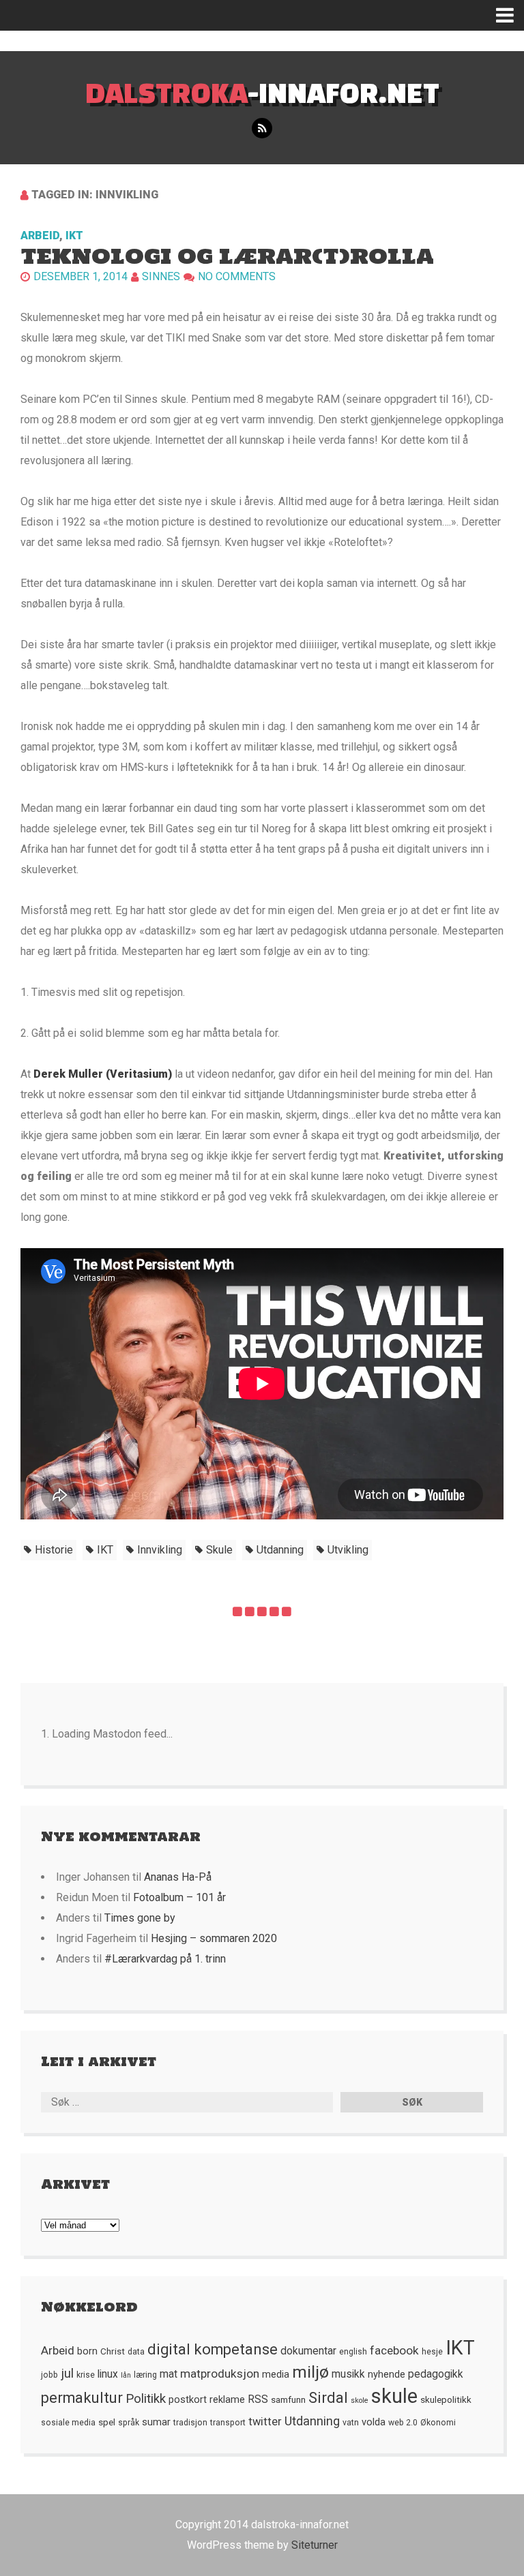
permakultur (82, 2398)
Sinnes (161, 276)
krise (86, 2375)
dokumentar (308, 2351)
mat (169, 2374)
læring (145, 2375)
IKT (74, 236)
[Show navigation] (510, 15)
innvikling (160, 1550)
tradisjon (190, 2423)
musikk (348, 2374)
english (353, 2352)
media (276, 2374)
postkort (188, 2399)
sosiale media (68, 2423)
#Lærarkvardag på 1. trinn (165, 1959)
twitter (265, 2422)
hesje (432, 2352)
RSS (258, 2399)
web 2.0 (403, 2423)
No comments (237, 276)
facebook (394, 2350)
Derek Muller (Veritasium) (104, 1074)
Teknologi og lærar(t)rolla (227, 256)
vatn (351, 2423)
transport (228, 2423)
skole (360, 2400)
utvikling (348, 1550)
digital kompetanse (213, 2349)
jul (67, 2374)
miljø (310, 2372)
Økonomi (438, 2423)
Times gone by (140, 1918)
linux (108, 2374)
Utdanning (280, 1550)
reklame (227, 2399)
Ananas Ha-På (178, 1877)
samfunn (288, 2399)
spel (107, 2422)
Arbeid (40, 236)
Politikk (146, 2399)
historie (54, 1550)
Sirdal (328, 2398)
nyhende (387, 2374)
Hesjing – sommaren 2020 (214, 1938)
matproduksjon (220, 2374)
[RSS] (262, 128)
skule (219, 1550)
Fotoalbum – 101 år (179, 1897)
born (87, 2351)
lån (126, 2375)
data (136, 2352)
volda (374, 2422)
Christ (113, 2351)
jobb (49, 2375)
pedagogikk (436, 2374)
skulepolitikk (446, 2399)
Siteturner (315, 2545)
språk (129, 2423)
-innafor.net (262, 92)
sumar (156, 2422)
